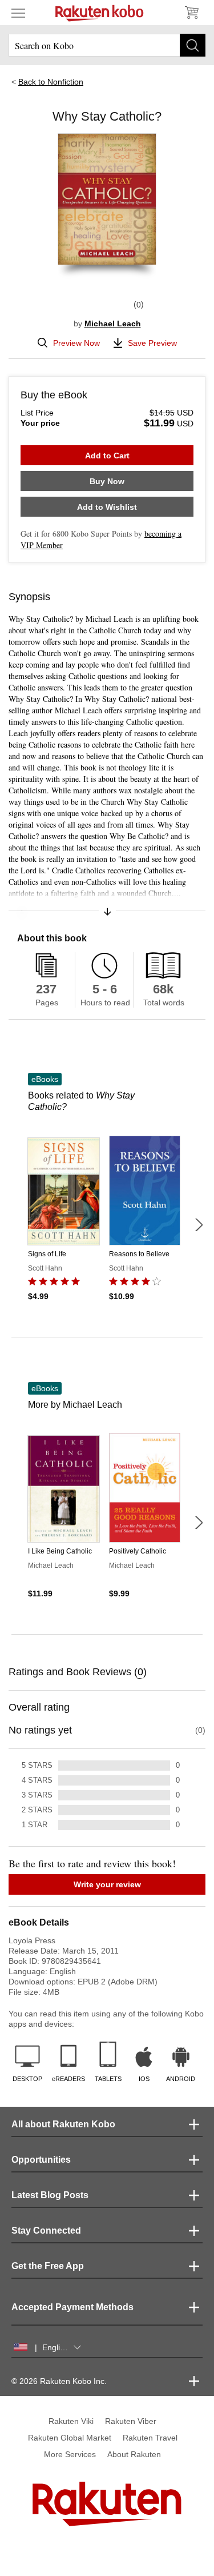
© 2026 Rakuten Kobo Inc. (59, 2381)
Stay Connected (46, 2230)
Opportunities (41, 2160)
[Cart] (191, 13)
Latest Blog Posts (50, 2195)
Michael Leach (113, 324)
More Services (70, 2454)
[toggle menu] (18, 13)
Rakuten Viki (71, 2421)
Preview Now (76, 343)
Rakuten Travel (150, 2438)
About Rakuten (134, 2454)
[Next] (199, 1225)
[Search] (193, 45)
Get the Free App (48, 2266)
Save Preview (152, 343)
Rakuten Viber (131, 2421)
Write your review (107, 1884)
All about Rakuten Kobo (63, 2124)
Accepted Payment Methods (72, 2307)
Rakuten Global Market (70, 2438)
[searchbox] (107, 45)
